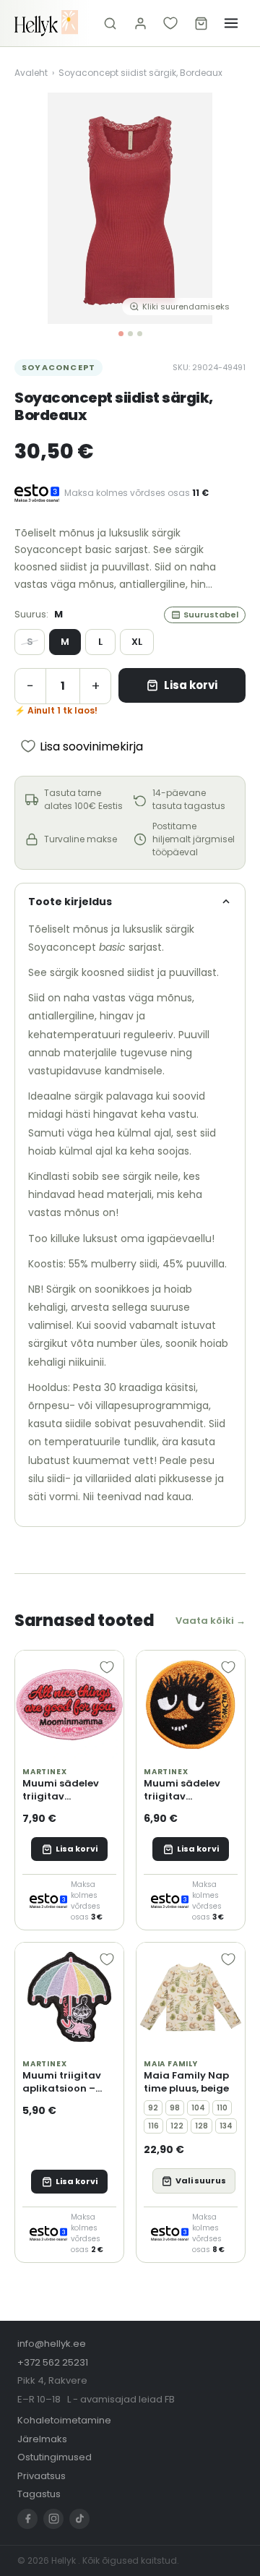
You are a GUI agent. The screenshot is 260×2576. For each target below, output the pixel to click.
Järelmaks (42, 2439)
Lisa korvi (191, 685)
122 (177, 2126)
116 (153, 2126)
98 (175, 2108)
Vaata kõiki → (211, 1621)
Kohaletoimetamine (64, 2420)
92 (153, 2108)
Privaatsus (42, 2476)
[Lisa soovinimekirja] (107, 1667)
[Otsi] (110, 23)
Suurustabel (211, 615)
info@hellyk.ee (52, 2344)
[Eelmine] (36, 208)
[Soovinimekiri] (170, 23)
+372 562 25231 (53, 2362)
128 (201, 2126)
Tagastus (39, 2494)
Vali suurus (201, 2181)
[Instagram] (53, 2519)
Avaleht (31, 73)
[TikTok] (79, 2519)
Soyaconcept (58, 367)
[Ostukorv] (201, 23)
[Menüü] (231, 23)
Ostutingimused (55, 2457)
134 (226, 2126)
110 (222, 2108)
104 (198, 2108)
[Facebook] (27, 2519)
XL (137, 642)
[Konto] (140, 23)
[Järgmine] (224, 208)
